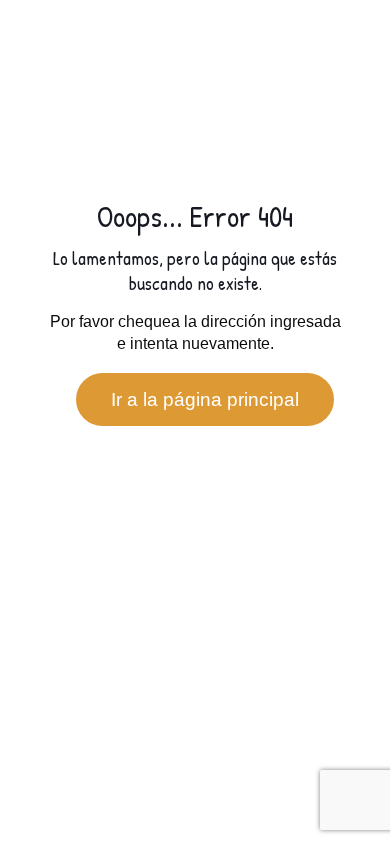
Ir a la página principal (205, 399)
